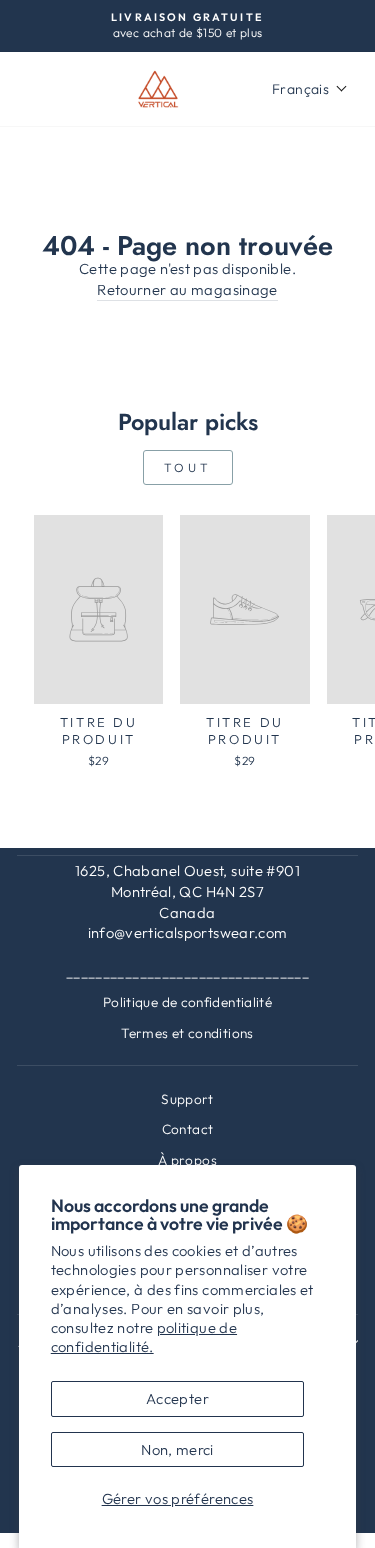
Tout (187, 467)
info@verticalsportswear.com (188, 932)
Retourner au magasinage (187, 289)
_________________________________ (187, 972)
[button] (310, 89)
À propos (187, 1160)
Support (187, 1099)
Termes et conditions (187, 1033)
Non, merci (177, 1449)
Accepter (177, 1398)
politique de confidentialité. (144, 1337)
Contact (188, 1129)
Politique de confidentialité (187, 1002)
